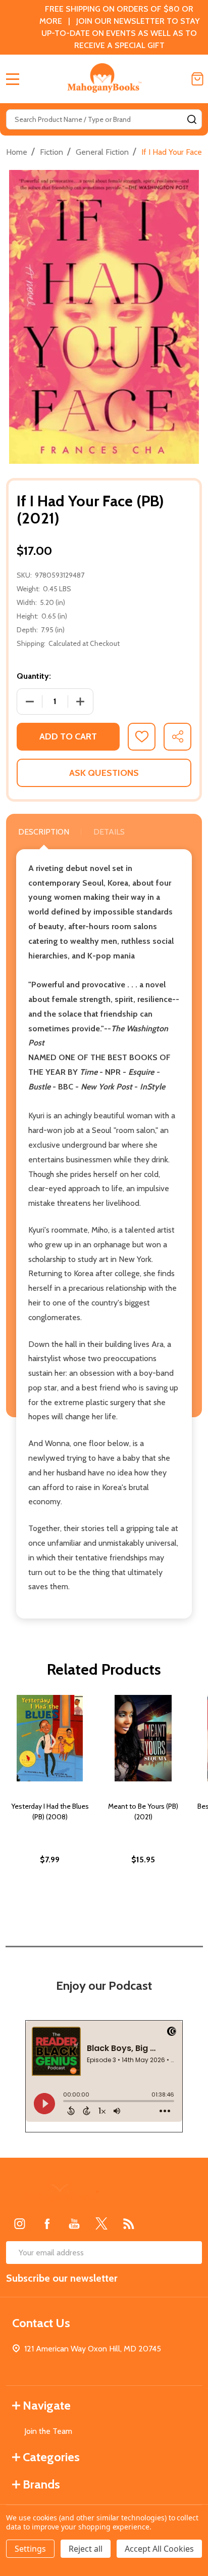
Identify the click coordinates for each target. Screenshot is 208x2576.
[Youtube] (74, 2223)
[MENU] (13, 79)
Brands (41, 2484)
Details (109, 832)
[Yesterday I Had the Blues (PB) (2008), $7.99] (50, 1738)
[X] (101, 2223)
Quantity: (34, 676)
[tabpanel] (50, 1801)
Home (17, 152)
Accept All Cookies (159, 2549)
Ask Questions (104, 773)
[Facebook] (47, 2223)
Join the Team (48, 2431)
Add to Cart (68, 736)
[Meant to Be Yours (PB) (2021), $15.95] (143, 1738)
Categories (51, 2457)
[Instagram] (20, 2223)
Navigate (47, 2405)
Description (44, 832)
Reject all (86, 2549)
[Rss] (129, 2223)
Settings (30, 2549)
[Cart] (197, 79)
